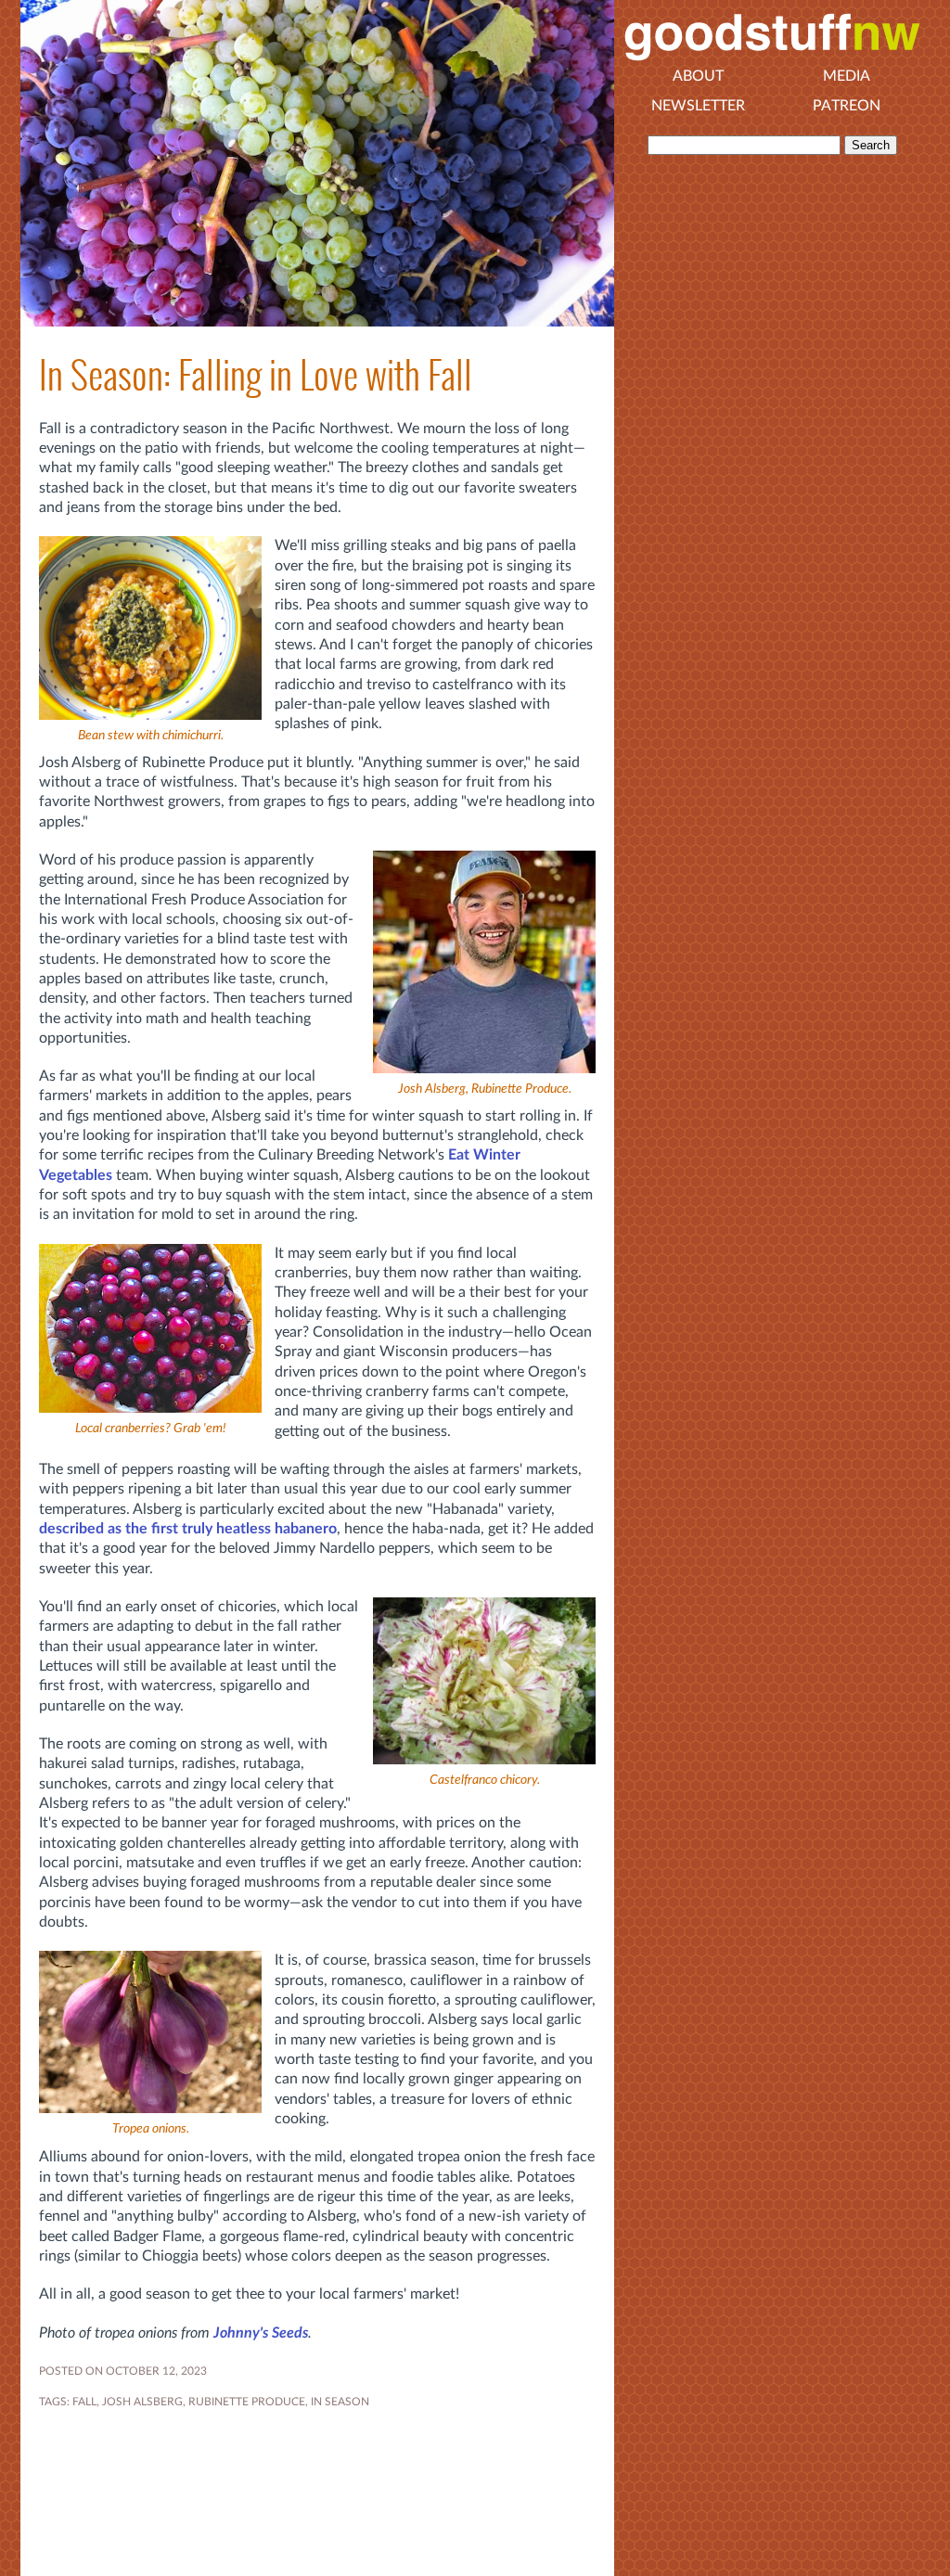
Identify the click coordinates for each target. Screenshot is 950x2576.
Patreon (847, 106)
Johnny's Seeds (261, 2333)
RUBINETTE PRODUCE (247, 2402)
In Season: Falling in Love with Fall (256, 375)
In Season (340, 2402)
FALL (84, 2402)
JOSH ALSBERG (142, 2402)
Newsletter (698, 106)
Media (847, 76)
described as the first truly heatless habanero (188, 1529)
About (698, 76)
